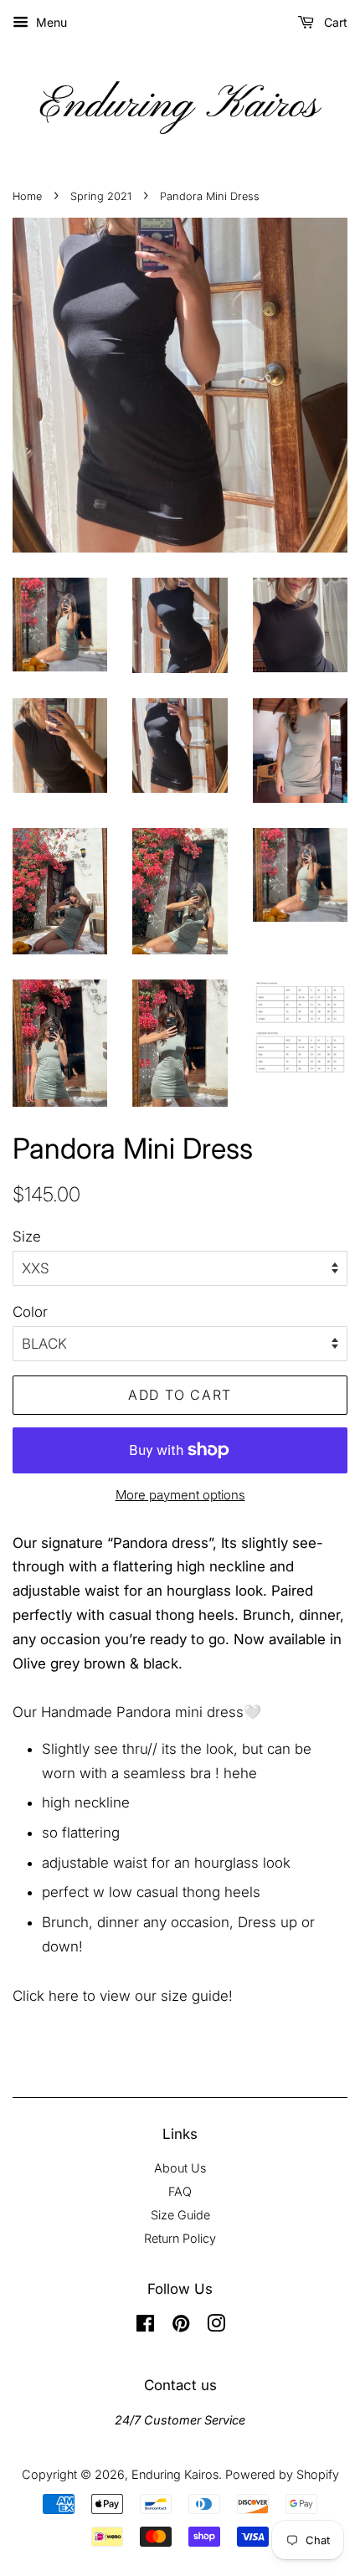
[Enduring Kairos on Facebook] (145, 2326)
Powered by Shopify (282, 2474)
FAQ (180, 2191)
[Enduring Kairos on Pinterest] (181, 2326)
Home (27, 196)
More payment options (180, 1495)
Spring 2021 (101, 196)
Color (30, 1312)
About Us (180, 2168)
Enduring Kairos (175, 2474)
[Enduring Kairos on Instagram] (216, 2326)
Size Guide (180, 2215)
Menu (50, 22)
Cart (334, 22)
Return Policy (180, 2238)
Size (27, 1237)
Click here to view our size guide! (123, 1996)
